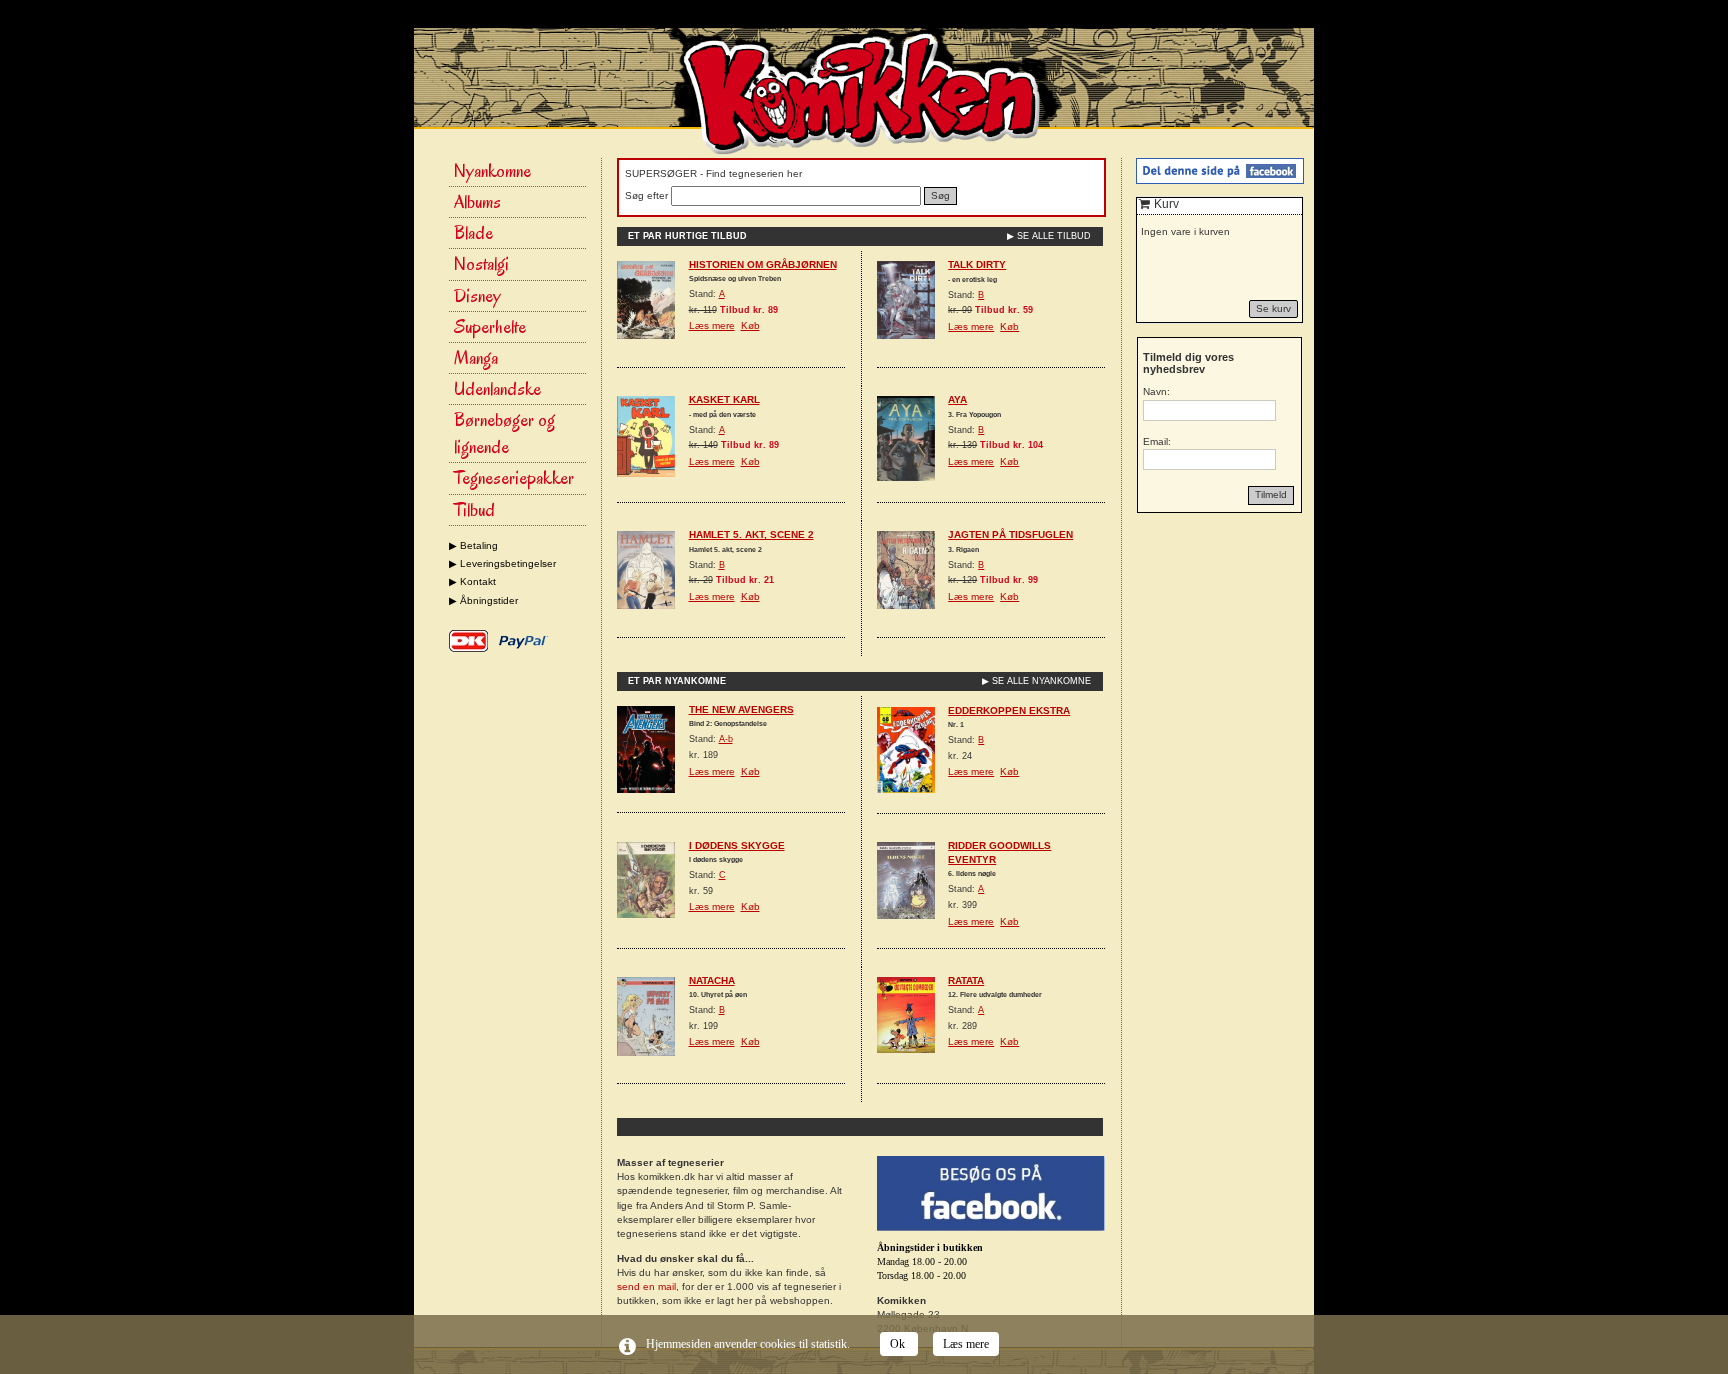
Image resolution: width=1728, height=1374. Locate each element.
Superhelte (490, 327)
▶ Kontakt (472, 581)
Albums (477, 202)
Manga (476, 358)
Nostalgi (481, 264)
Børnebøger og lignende (504, 433)
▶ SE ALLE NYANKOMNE (1036, 681)
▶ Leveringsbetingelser (502, 563)
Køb (750, 325)
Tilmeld (1271, 494)
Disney (477, 296)
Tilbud (474, 510)
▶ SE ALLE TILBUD (1049, 236)
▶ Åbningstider (483, 600)
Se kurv (1273, 308)
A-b (726, 739)
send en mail (646, 1286)
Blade (473, 233)
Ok (899, 1344)
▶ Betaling (473, 545)
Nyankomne (492, 171)
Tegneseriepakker (514, 478)
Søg (940, 195)
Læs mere (712, 325)
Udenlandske (497, 389)
